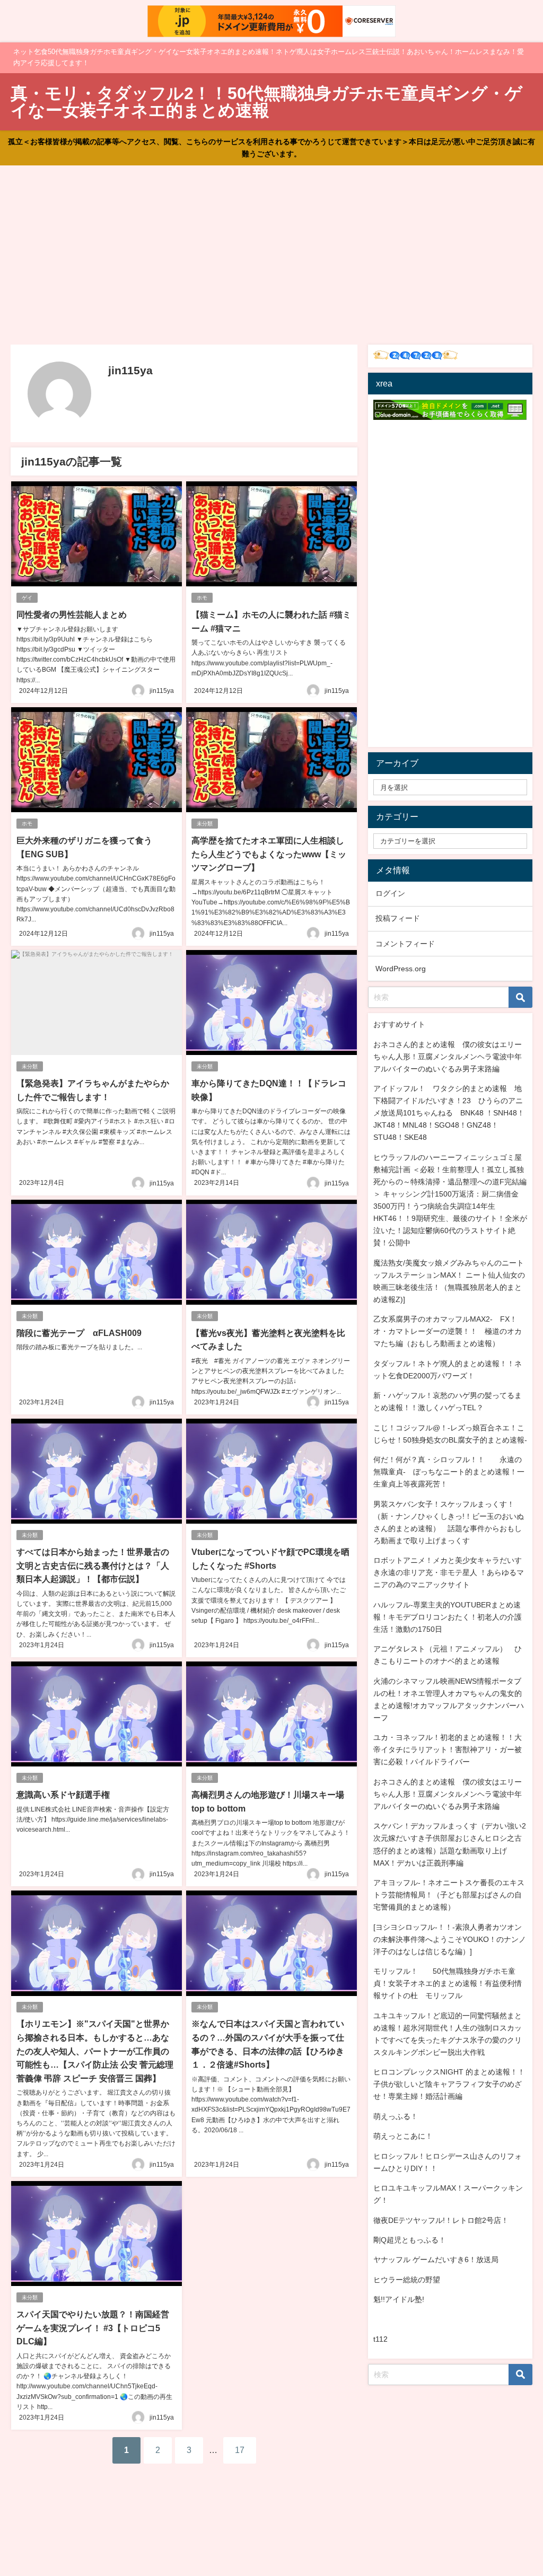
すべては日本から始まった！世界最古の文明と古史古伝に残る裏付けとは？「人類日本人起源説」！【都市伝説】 (93, 1565)
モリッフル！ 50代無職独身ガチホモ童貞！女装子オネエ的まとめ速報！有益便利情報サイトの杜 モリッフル (448, 1983)
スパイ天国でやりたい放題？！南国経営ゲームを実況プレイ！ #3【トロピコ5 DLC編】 (93, 2328)
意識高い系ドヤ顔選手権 (63, 1795)
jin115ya (162, 691)
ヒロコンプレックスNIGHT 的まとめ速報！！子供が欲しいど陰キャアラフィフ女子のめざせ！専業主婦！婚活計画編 (449, 2084)
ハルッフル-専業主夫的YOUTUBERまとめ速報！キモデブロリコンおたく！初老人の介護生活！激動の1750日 (448, 1617)
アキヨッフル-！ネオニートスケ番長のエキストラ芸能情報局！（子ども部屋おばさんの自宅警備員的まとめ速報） (449, 1895)
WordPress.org (401, 969)
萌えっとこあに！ (403, 2136)
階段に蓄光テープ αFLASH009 (79, 1333)
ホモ (202, 598)
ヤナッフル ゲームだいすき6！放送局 (436, 2260)
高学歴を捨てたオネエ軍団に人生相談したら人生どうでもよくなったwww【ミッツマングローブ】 (269, 854)
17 (240, 2450)
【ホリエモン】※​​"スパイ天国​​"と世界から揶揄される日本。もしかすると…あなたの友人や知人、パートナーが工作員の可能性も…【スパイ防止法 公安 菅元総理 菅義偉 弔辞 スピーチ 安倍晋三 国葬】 (95, 2051)
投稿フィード (398, 918)
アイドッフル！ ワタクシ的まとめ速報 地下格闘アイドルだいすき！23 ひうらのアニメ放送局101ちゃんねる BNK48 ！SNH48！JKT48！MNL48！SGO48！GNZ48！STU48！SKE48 (449, 1113)
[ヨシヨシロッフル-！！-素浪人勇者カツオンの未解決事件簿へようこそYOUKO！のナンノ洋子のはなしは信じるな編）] (450, 1939)
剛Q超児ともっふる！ (410, 2240)
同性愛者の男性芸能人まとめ (72, 614)
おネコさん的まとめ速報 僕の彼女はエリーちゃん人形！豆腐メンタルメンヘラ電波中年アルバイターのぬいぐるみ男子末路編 (448, 1057)
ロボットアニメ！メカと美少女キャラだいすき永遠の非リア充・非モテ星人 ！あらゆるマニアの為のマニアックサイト (449, 1572)
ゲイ (27, 598)
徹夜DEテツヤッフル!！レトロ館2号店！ (441, 2220)
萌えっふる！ (396, 2116)
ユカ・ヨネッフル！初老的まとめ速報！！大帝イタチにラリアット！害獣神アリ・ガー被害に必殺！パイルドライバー (448, 1749)
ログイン (390, 893)
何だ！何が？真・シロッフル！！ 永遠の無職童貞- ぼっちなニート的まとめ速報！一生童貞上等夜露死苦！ (449, 1472)
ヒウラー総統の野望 (407, 2280)
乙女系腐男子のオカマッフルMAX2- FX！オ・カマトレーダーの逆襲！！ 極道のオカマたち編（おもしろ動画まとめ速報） (448, 1331)
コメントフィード (405, 944)
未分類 (205, 824)
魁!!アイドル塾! (399, 2299)
